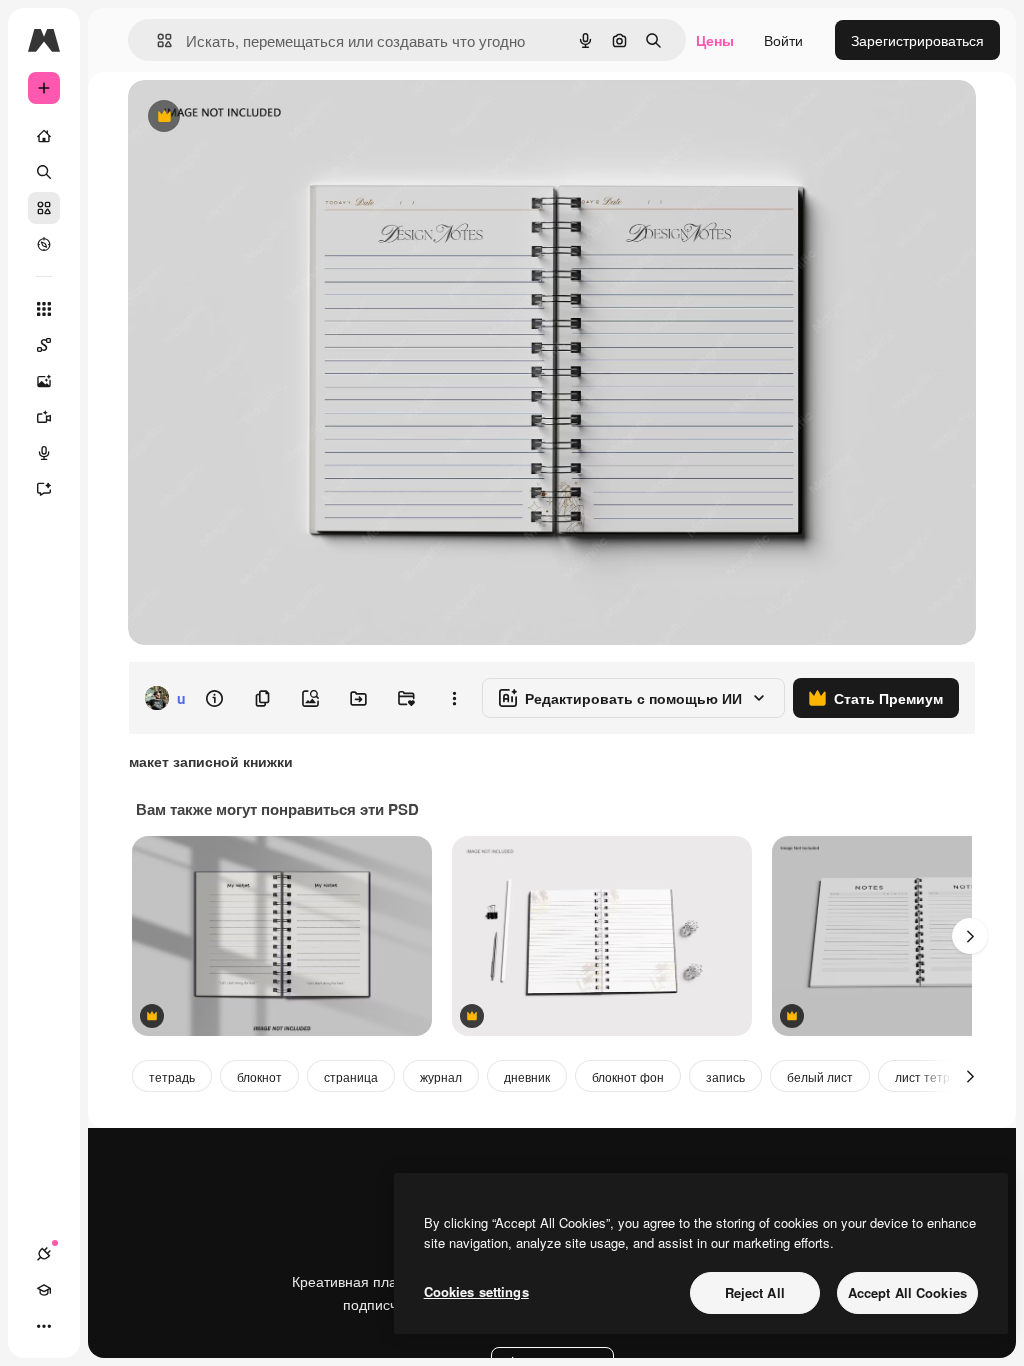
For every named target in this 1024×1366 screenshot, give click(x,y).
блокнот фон (628, 1076)
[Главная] (44, 136)
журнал (441, 1076)
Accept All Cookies (907, 1292)
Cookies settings (476, 1291)
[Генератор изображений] (44, 381)
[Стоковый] (44, 208)
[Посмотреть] (44, 244)
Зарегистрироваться (917, 40)
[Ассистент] (44, 489)
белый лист (820, 1076)
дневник (527, 1076)
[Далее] (970, 936)
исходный (262, 117)
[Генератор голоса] (44, 453)
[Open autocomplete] (156, 40)
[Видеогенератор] (44, 417)
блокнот (259, 1076)
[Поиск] (44, 172)
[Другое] (44, 1326)
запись (725, 1076)
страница (351, 1076)
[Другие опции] (454, 698)
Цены (715, 40)
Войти (783, 40)
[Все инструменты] (44, 309)
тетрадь (172, 1076)
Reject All (755, 1292)
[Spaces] (44, 345)
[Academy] (44, 1290)
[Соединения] (44, 1254)
